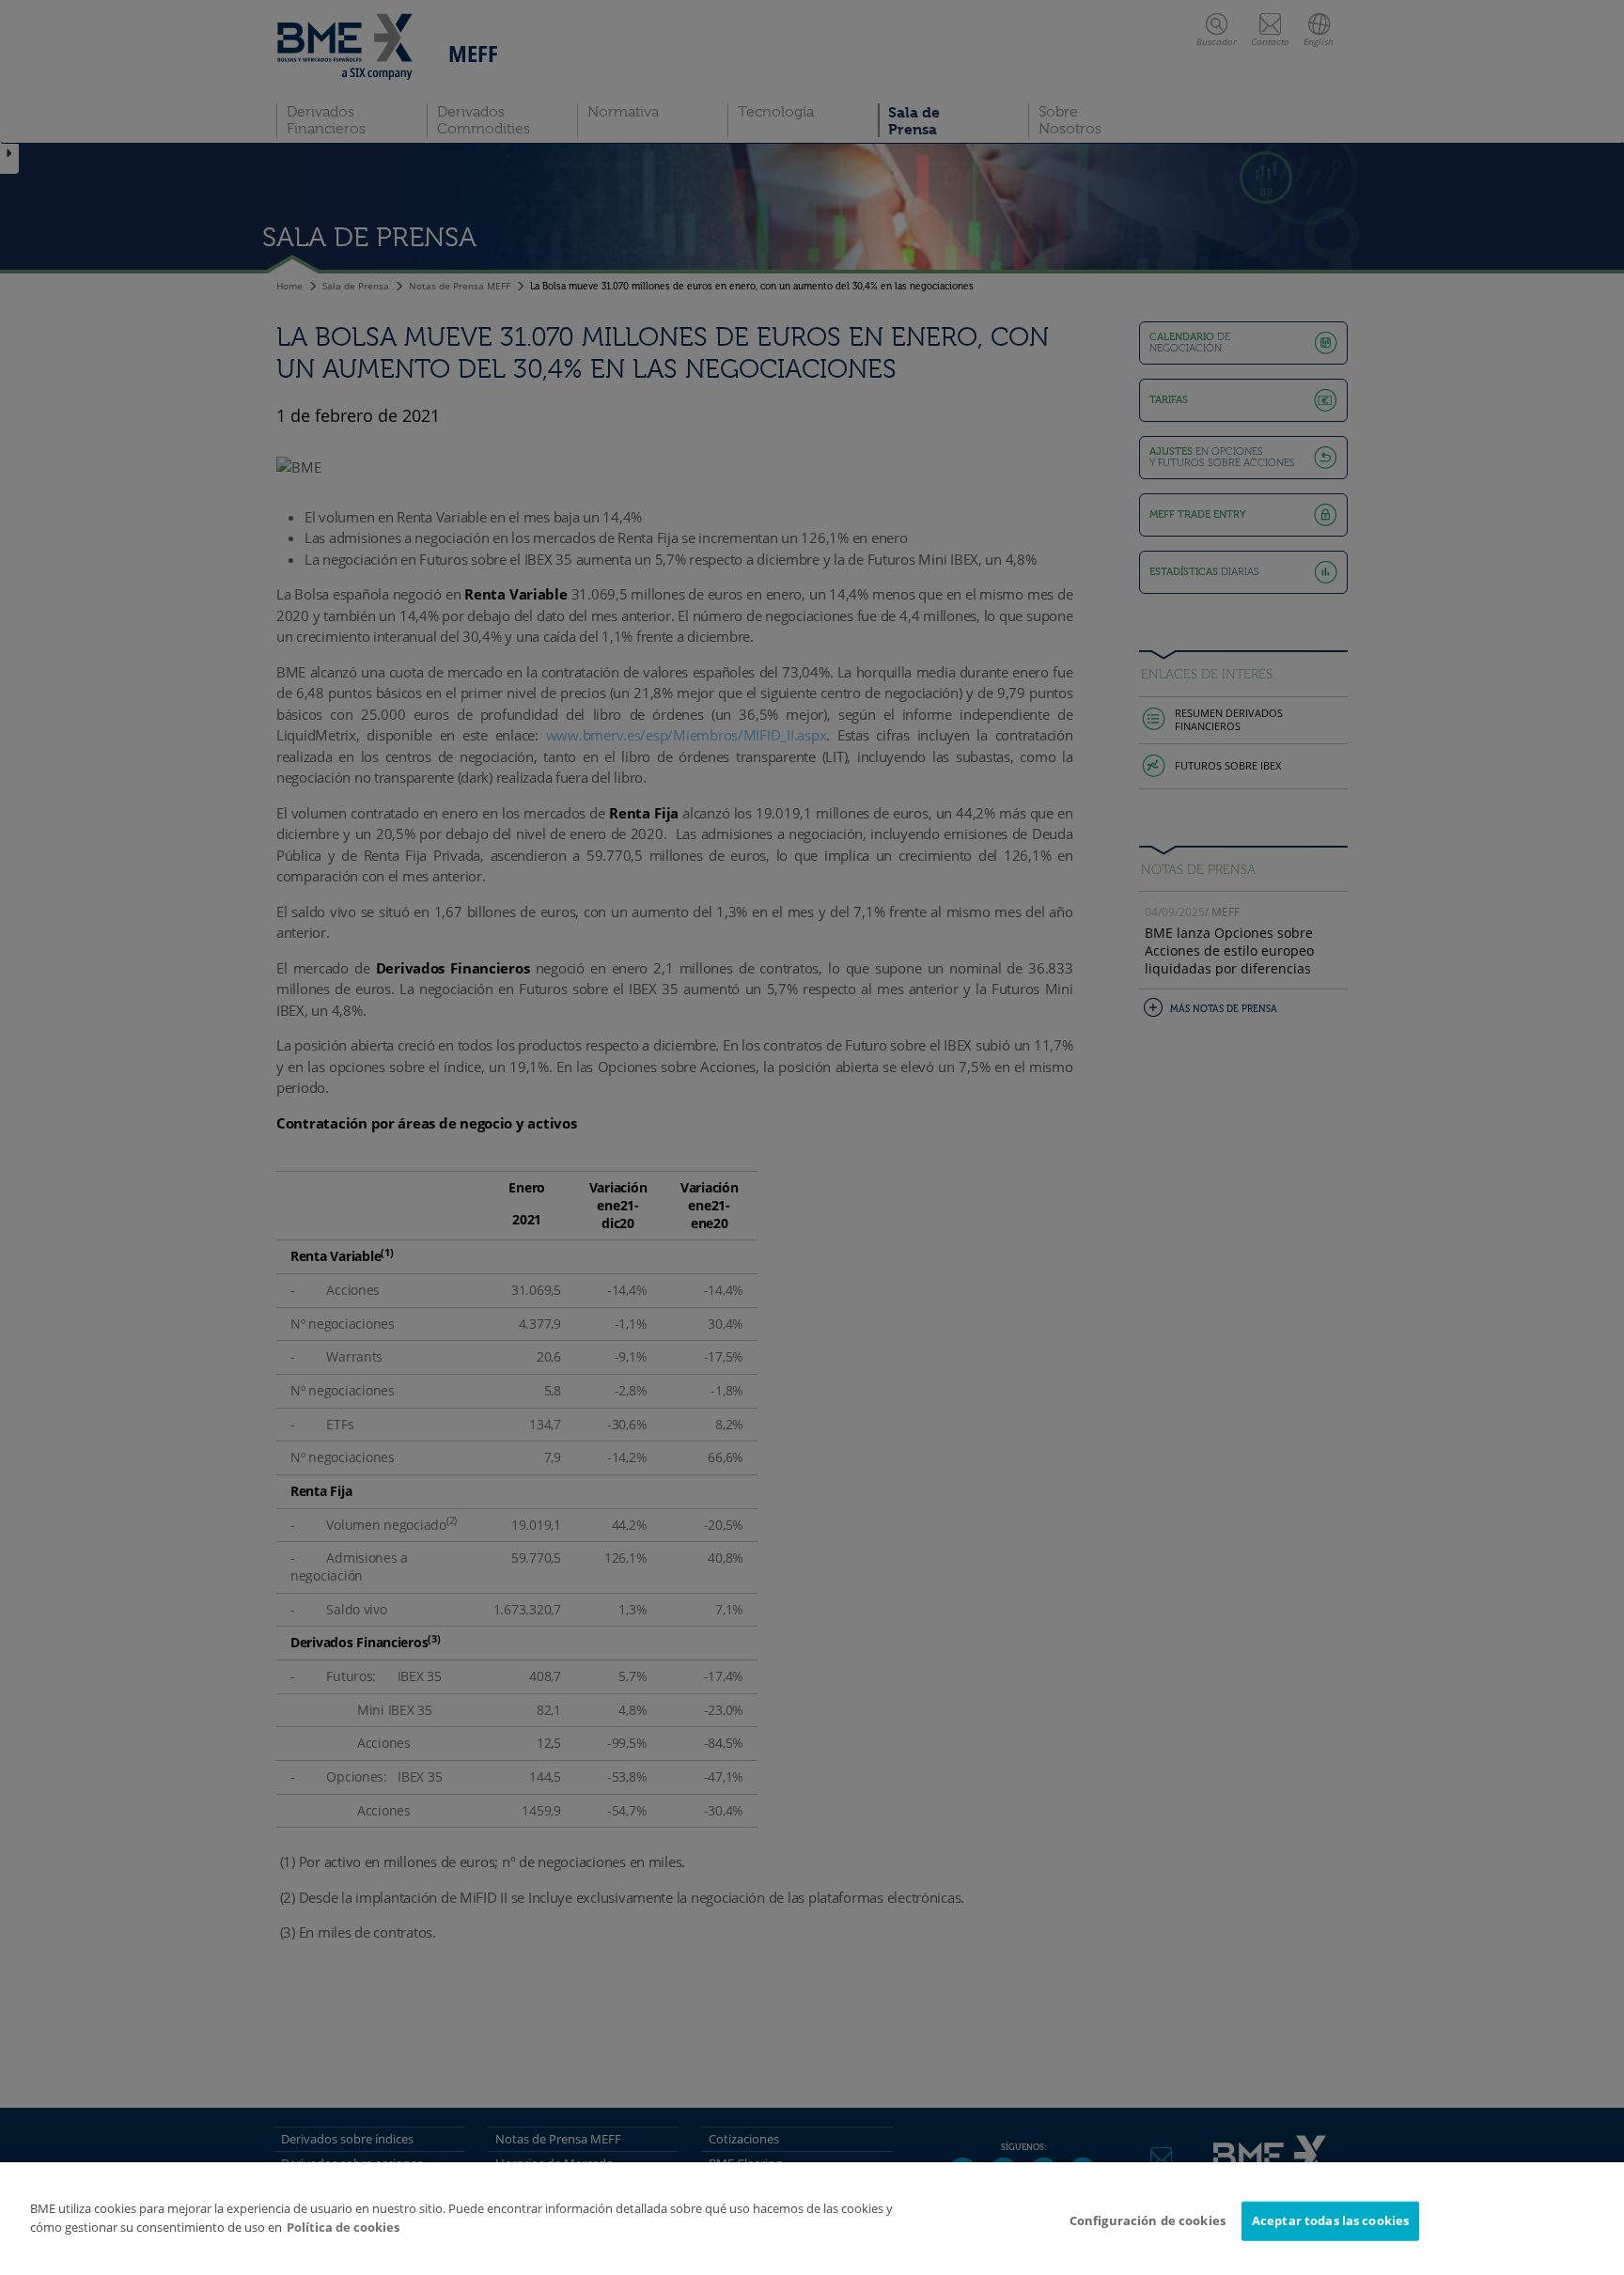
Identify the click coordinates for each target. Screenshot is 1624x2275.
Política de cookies (343, 2227)
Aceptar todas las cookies (1330, 2220)
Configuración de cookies (1148, 2220)
